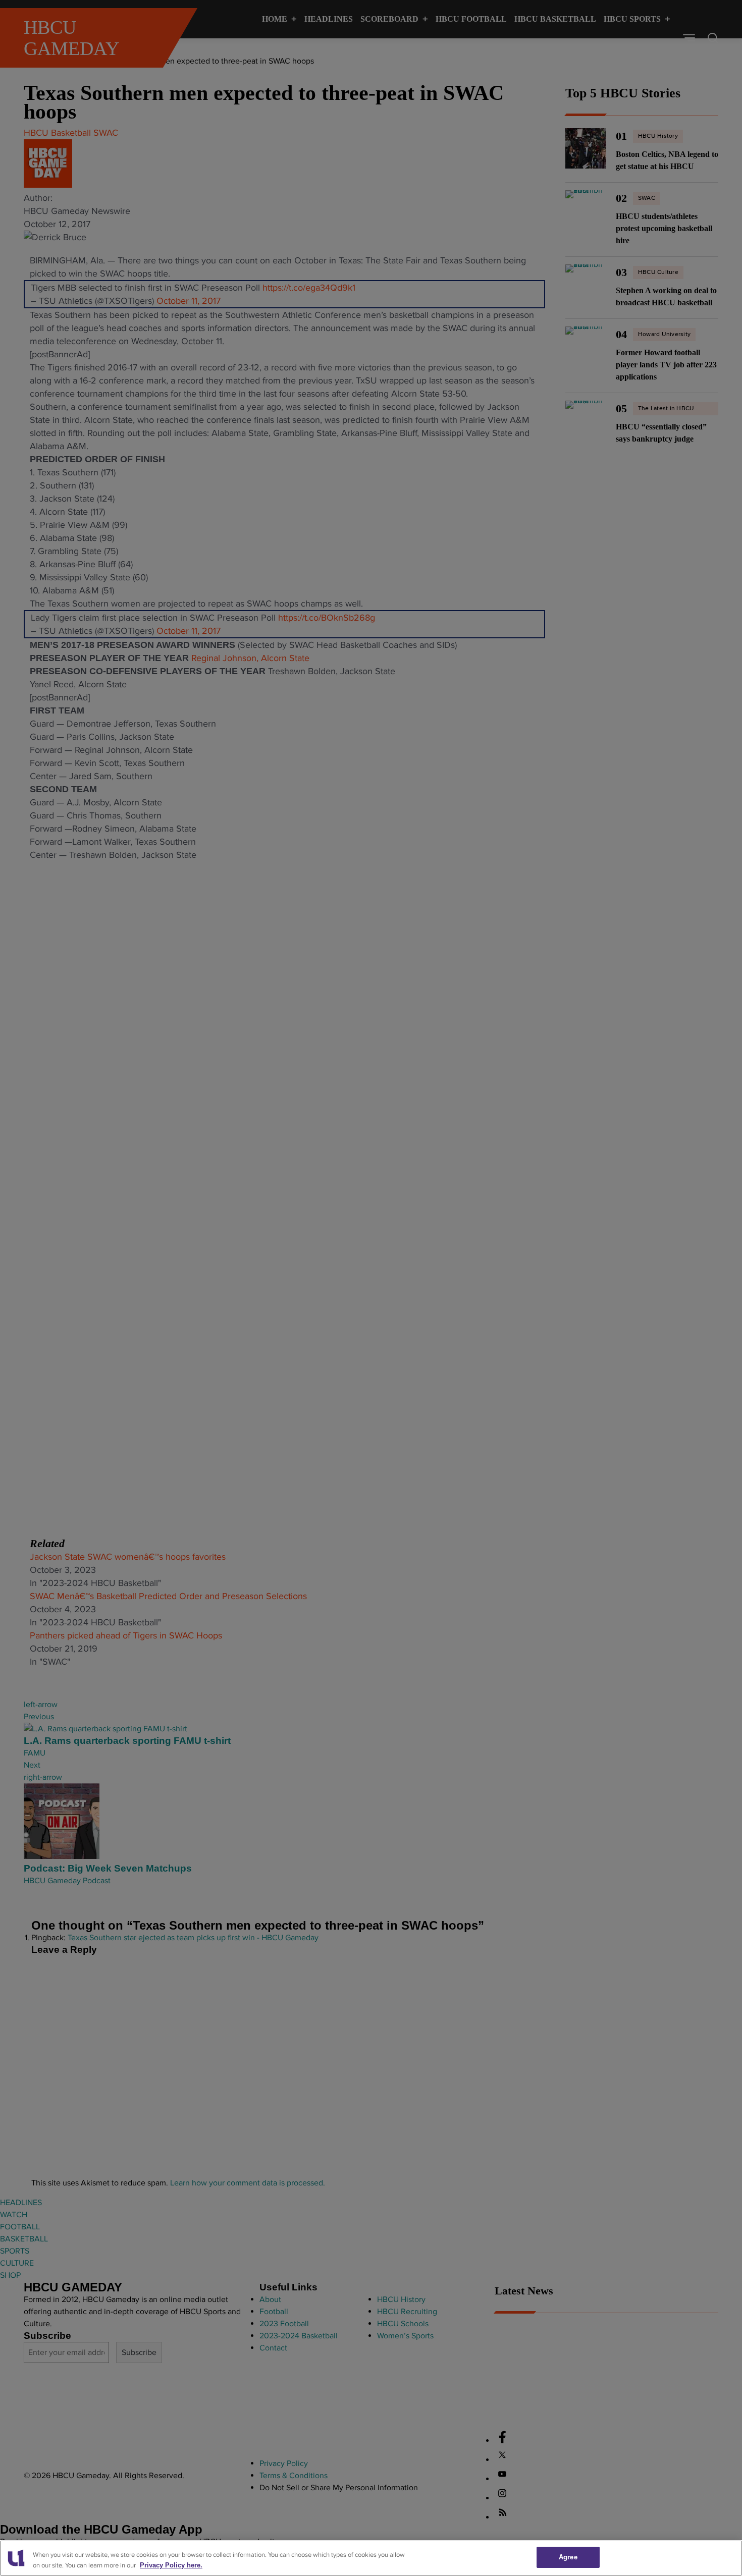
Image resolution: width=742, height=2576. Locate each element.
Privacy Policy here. (171, 2565)
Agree (568, 2557)
